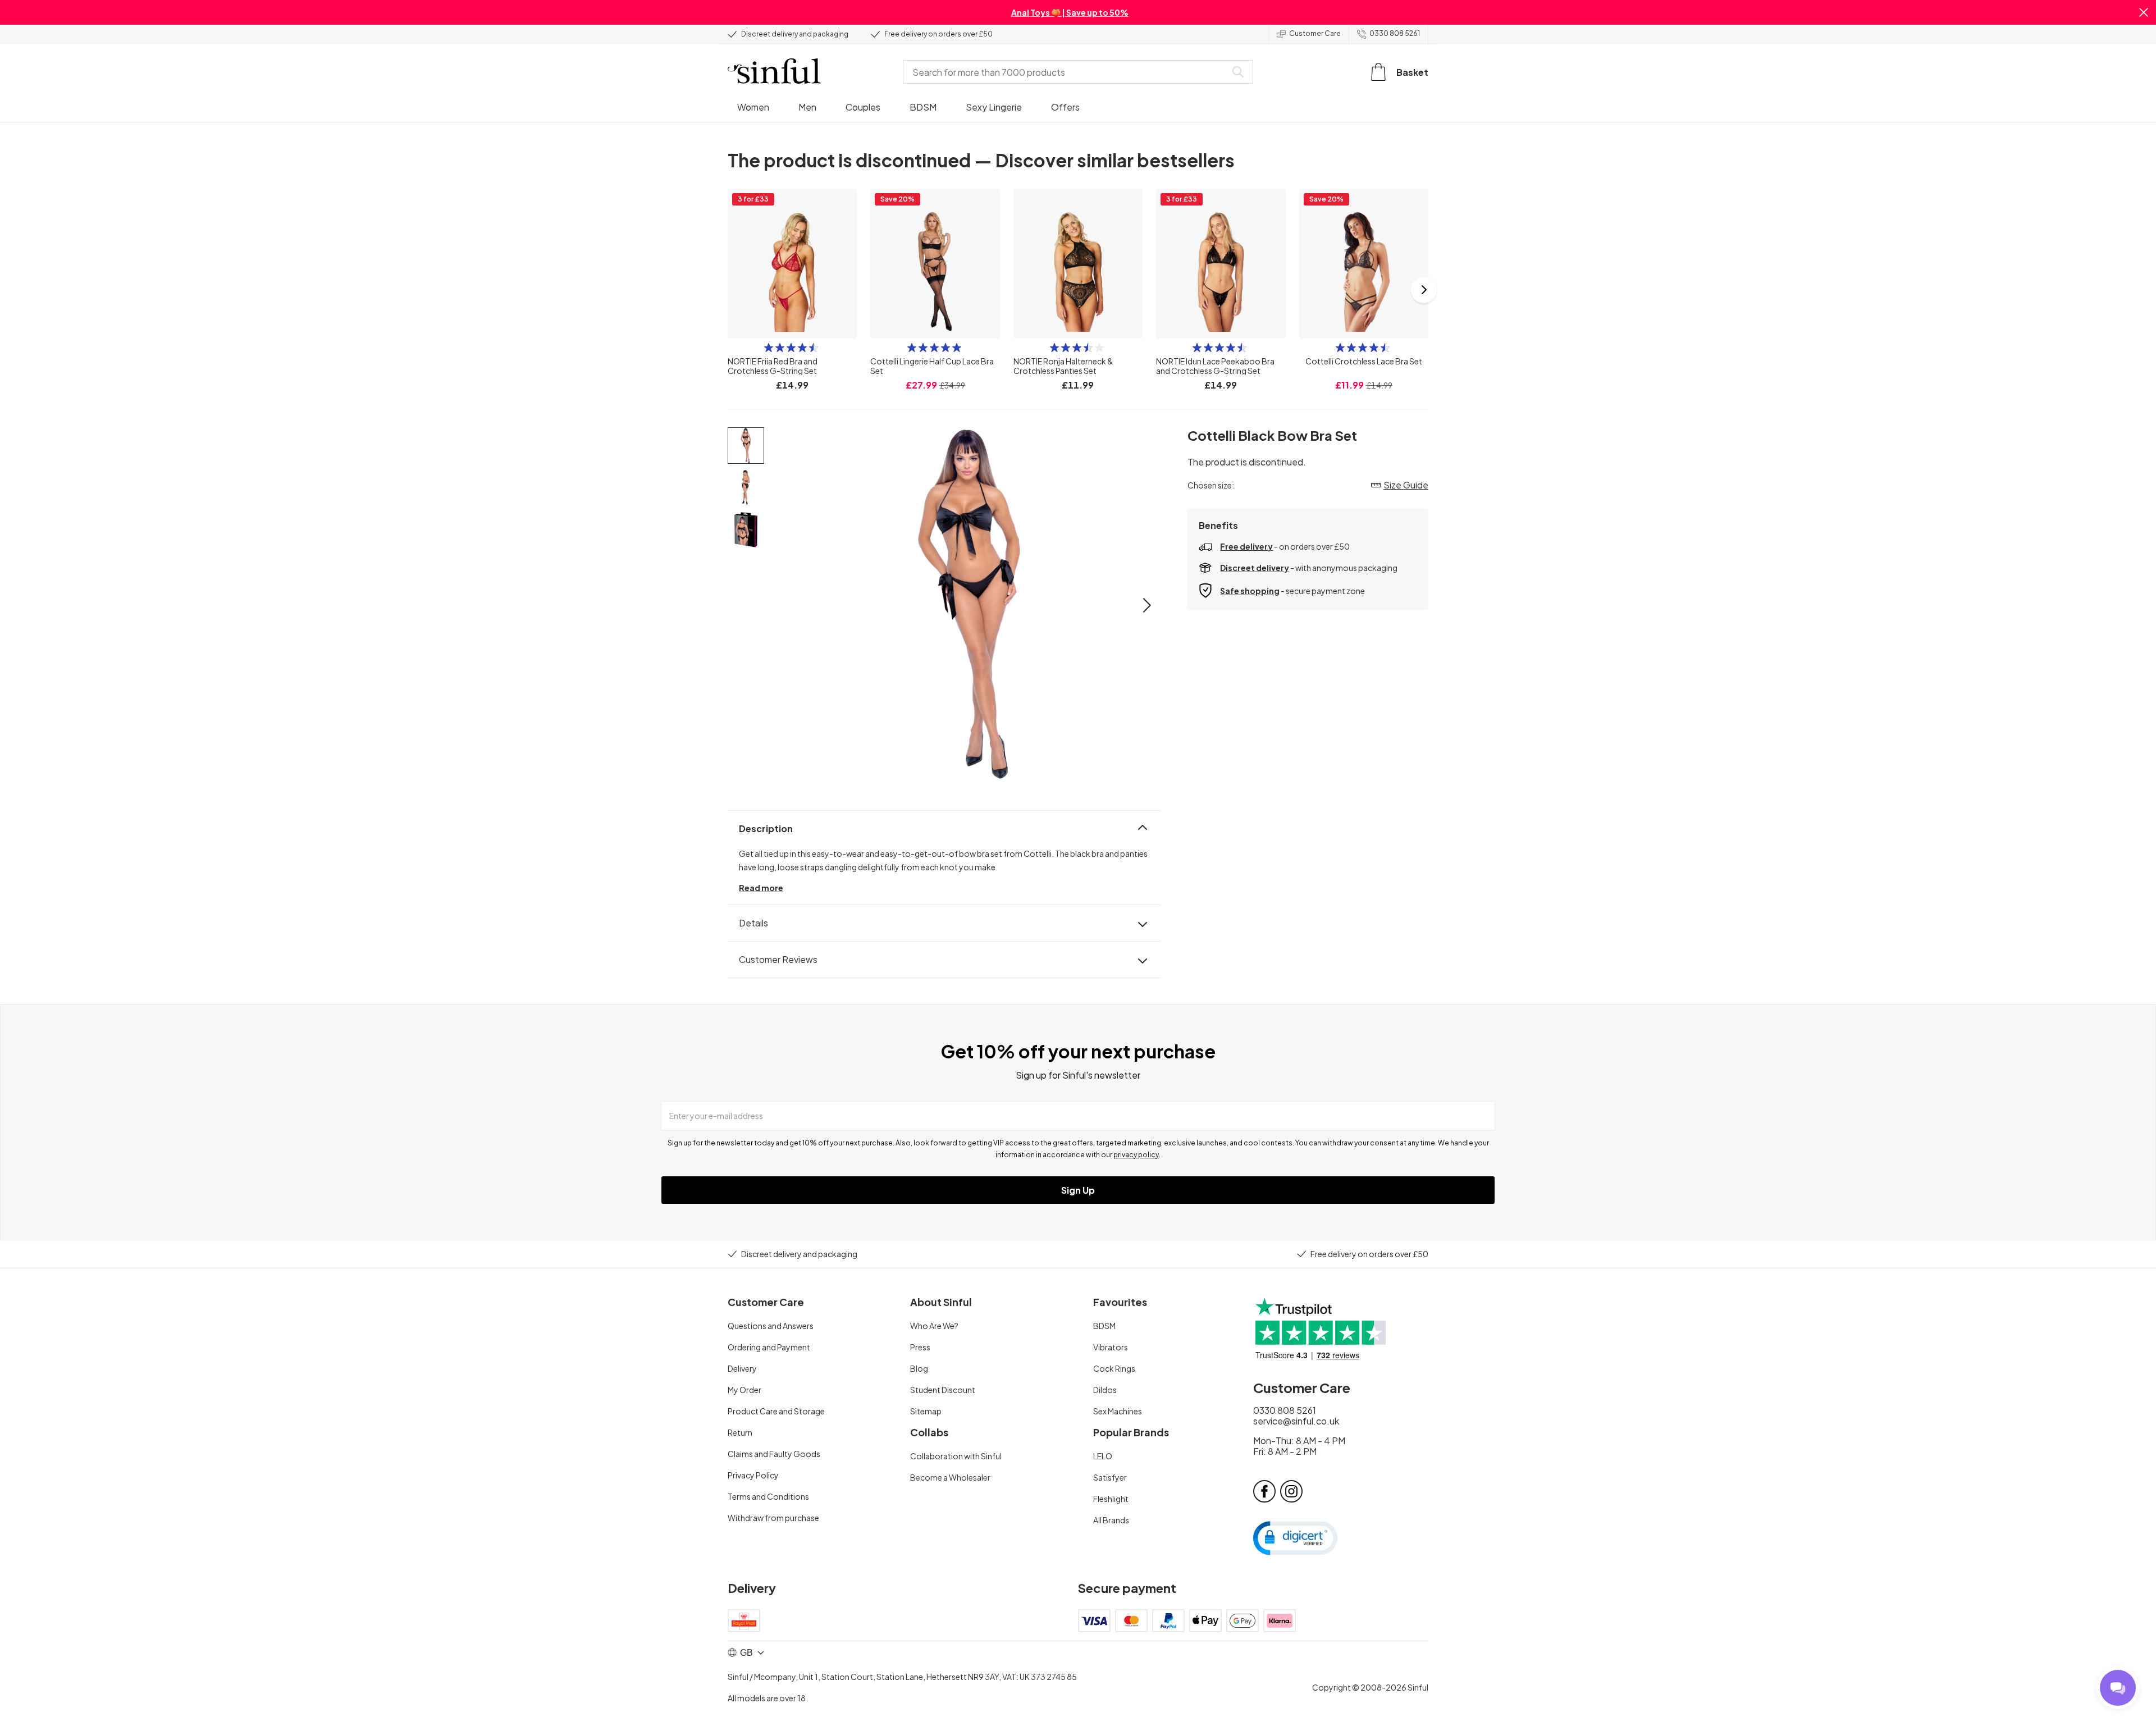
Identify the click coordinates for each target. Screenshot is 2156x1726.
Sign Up (1078, 1190)
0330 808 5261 (1395, 33)
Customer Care (1315, 33)
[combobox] (1067, 72)
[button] (2144, 12)
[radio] (769, 348)
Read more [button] (761, 888)
